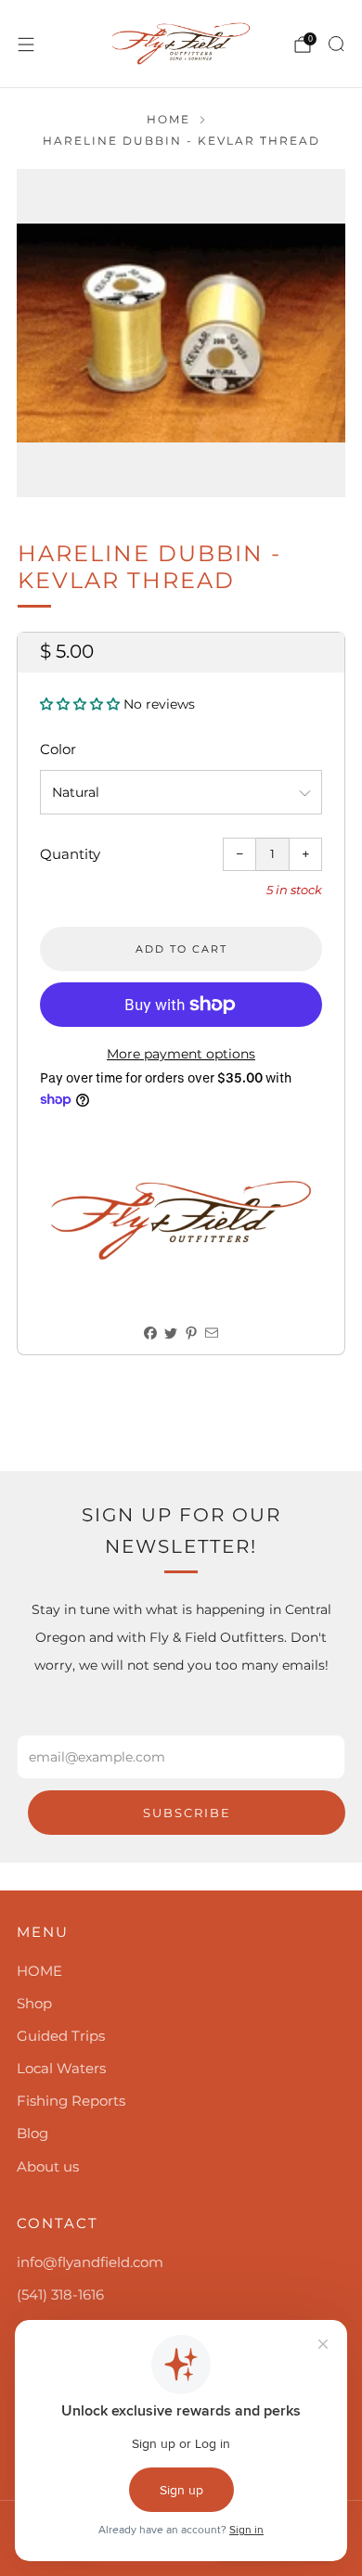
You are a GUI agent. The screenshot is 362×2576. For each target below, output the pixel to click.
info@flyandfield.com (90, 2262)
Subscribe (187, 1813)
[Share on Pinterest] (192, 1333)
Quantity (70, 854)
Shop (34, 2003)
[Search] (336, 44)
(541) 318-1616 (60, 2294)
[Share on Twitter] (171, 1333)
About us (48, 2166)
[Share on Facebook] (151, 1333)
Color (58, 749)
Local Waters (61, 2068)
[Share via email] (212, 1333)
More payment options (181, 1054)
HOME (39, 1971)
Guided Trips (61, 2036)
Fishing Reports (71, 2101)
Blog (32, 2133)
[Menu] (26, 45)
